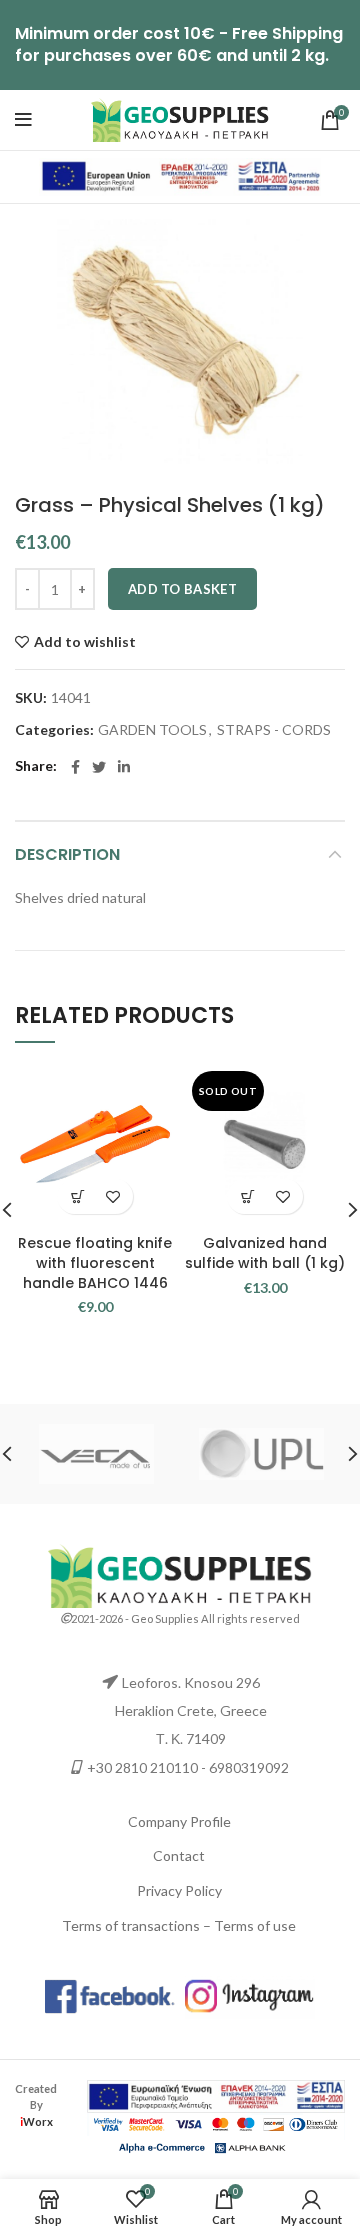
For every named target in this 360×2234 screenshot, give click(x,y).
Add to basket (182, 589)
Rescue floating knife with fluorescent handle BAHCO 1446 (95, 1262)
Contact (179, 1855)
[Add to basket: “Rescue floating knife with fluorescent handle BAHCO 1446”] (77, 1196)
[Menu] (23, 120)
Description (67, 854)
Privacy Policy (179, 1890)
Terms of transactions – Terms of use (179, 1925)
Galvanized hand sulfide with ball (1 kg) (265, 1253)
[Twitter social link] (99, 767)
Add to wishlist (85, 642)
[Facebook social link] (75, 767)
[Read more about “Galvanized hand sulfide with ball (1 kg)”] (247, 1196)
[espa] (180, 175)
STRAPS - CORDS (274, 730)
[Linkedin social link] (124, 767)
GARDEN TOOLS (152, 730)
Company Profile (179, 1821)
